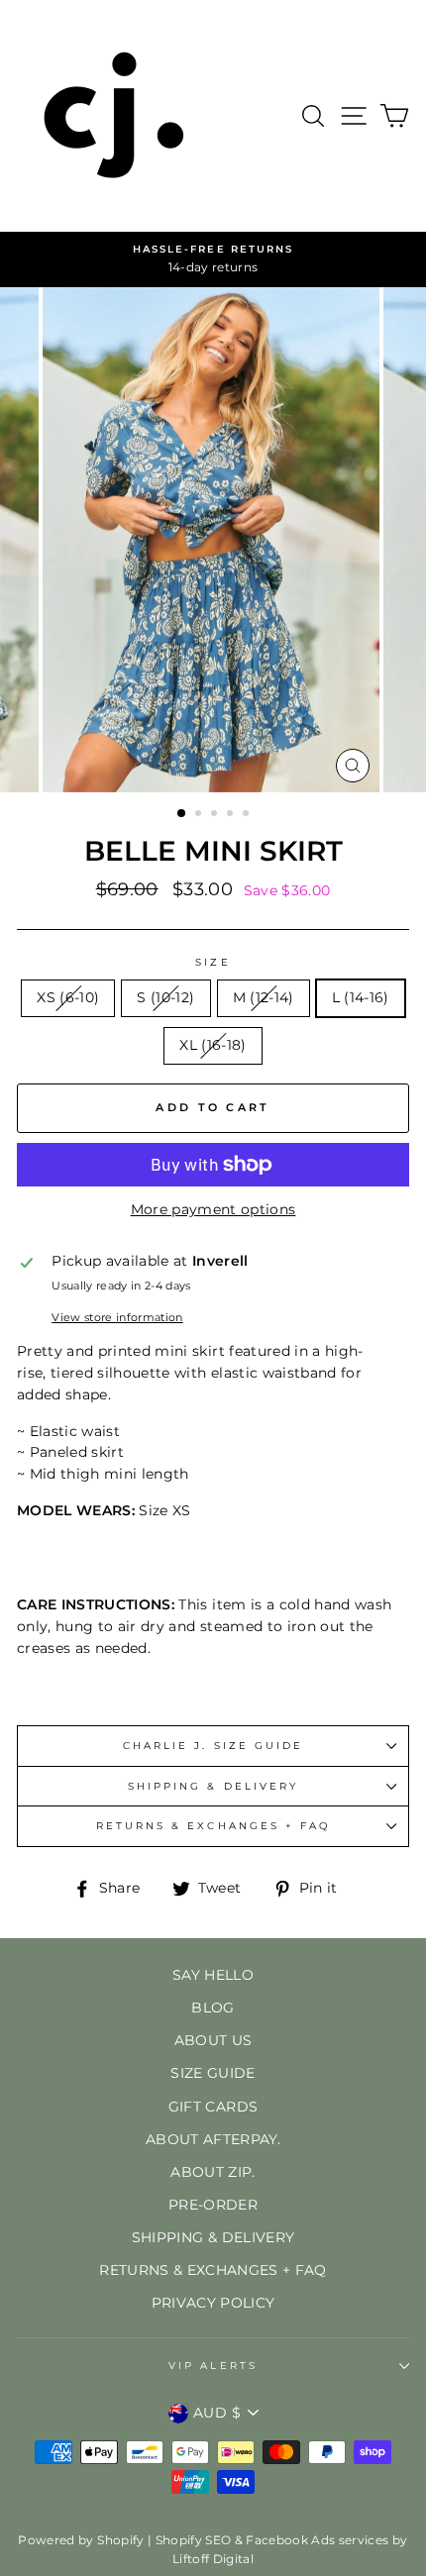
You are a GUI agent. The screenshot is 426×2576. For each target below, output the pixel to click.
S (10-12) (165, 997)
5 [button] (248, 815)
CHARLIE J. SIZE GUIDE (213, 1746)
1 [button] (182, 814)
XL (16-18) (213, 1045)
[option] (213, 259)
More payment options (213, 1209)
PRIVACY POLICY (213, 2303)
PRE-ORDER (213, 2205)
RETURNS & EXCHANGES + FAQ (213, 1826)
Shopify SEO (194, 2540)
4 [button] (232, 815)
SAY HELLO (213, 1975)
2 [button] (200, 815)
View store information (117, 1317)
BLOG (213, 2008)
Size (213, 962)
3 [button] (216, 815)
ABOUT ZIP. (213, 2172)
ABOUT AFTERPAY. (213, 2139)
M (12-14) (264, 997)
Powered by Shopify (81, 2540)
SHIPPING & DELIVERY (213, 1786)
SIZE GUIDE (213, 2073)
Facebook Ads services (317, 2540)
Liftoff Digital (213, 2559)
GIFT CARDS (213, 2107)
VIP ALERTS (213, 2366)
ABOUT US (213, 2040)
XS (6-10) (68, 997)
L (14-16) (361, 997)
